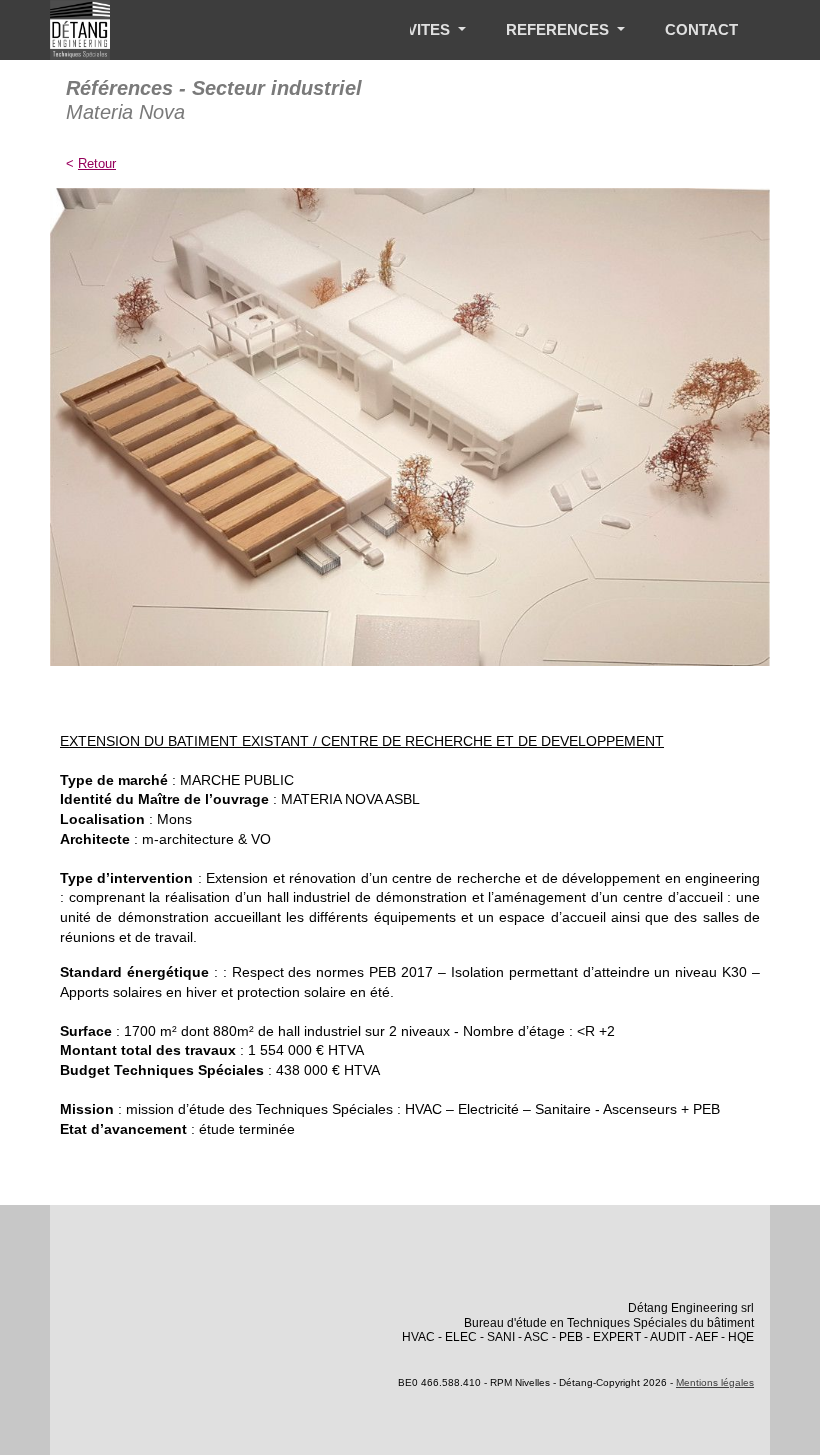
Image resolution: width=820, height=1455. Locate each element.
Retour (97, 163)
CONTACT (701, 29)
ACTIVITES (413, 29)
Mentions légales (715, 1382)
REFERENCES (559, 29)
